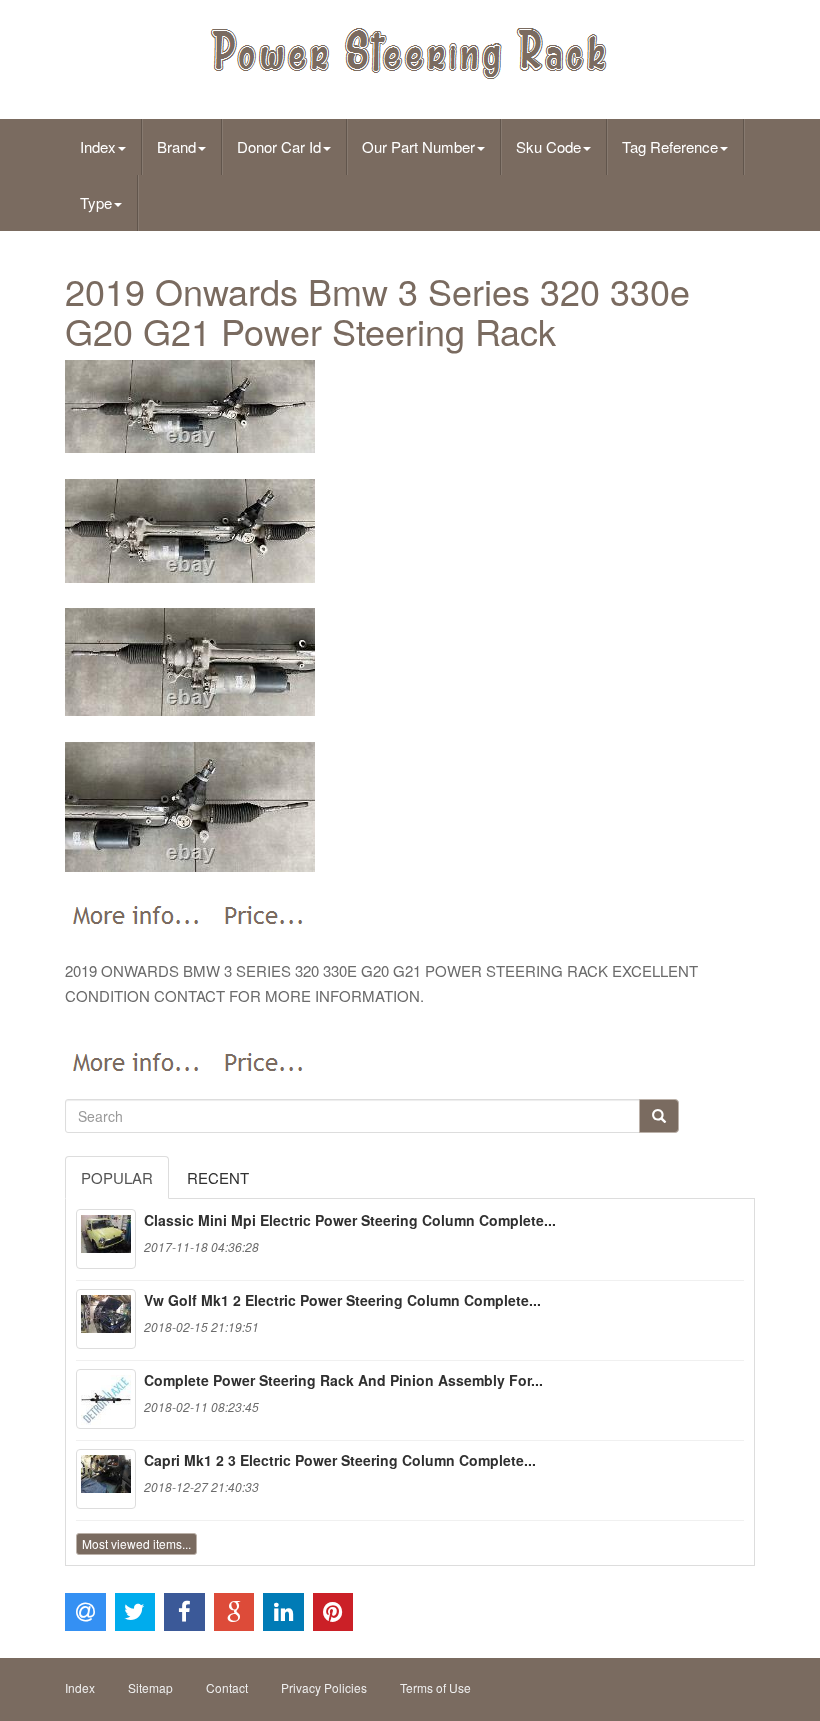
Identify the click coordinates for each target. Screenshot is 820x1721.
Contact (227, 1687)
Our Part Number (418, 146)
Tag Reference (670, 146)
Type (96, 202)
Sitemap (150, 1687)
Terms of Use (435, 1687)
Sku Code (548, 146)
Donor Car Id (279, 146)
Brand (176, 146)
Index (98, 146)
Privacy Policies (324, 1687)
